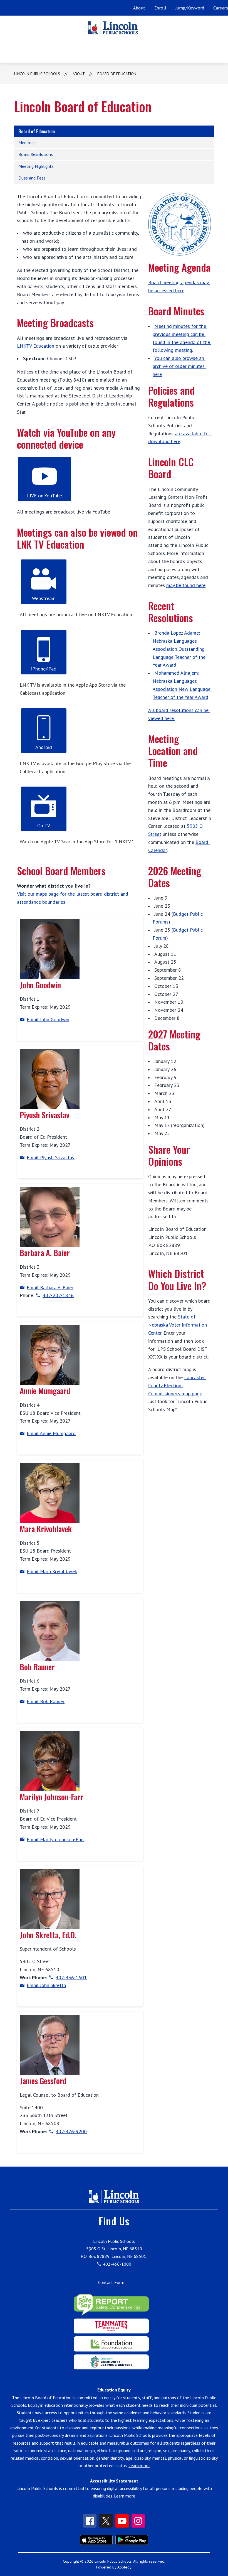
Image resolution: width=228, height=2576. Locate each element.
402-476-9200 (71, 2131)
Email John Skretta (46, 1985)
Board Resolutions (36, 154)
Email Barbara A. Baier (50, 1287)
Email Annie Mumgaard (51, 1433)
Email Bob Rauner (46, 1701)
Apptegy (124, 2567)
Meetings (27, 143)
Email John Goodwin (48, 1019)
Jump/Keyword (190, 8)
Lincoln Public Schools (37, 74)
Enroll (160, 8)
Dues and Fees (32, 178)
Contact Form (111, 2282)
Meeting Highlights (36, 166)
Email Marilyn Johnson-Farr (55, 1839)
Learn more (139, 2466)
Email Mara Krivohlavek (52, 1571)
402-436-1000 (117, 2264)
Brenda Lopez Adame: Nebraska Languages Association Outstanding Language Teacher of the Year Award (180, 649)
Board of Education (117, 74)
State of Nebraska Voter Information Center (178, 1325)
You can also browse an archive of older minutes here (179, 366)
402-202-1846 (58, 1295)
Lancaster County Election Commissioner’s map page (177, 1385)
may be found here (186, 585)
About (139, 8)
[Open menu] (9, 57)
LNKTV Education (36, 346)
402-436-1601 (71, 1977)
